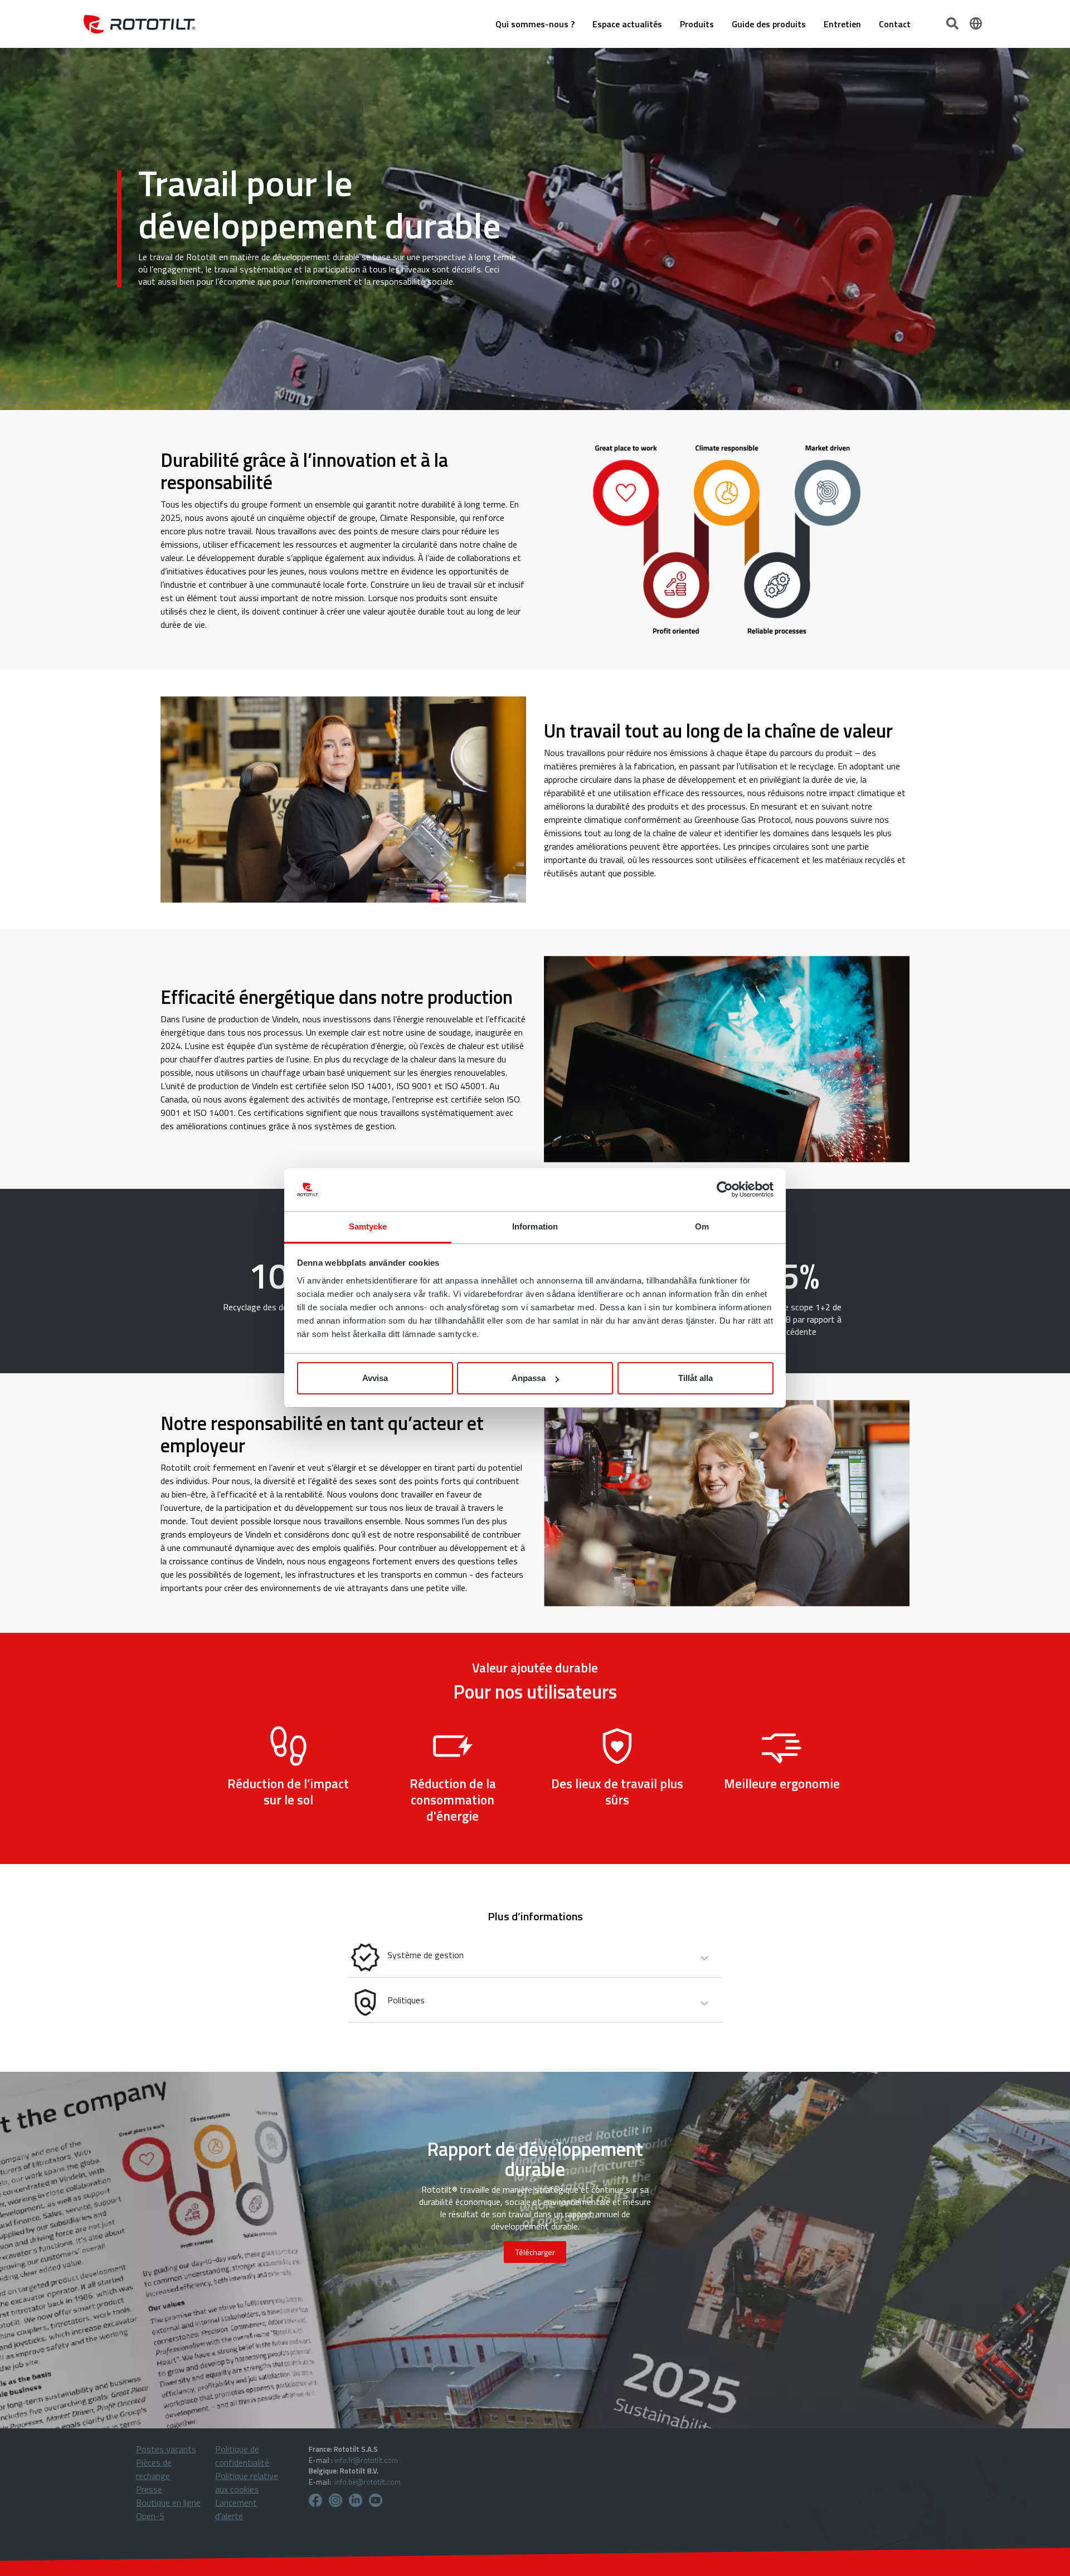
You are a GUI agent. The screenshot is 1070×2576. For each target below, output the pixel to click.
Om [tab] (702, 1226)
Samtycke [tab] (368, 1226)
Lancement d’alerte (236, 2509)
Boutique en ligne (168, 2502)
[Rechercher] (954, 22)
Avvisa (375, 1378)
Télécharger (535, 2252)
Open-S (150, 2516)
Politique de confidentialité (242, 2456)
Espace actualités (627, 24)
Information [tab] (535, 1226)
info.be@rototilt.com (368, 2482)
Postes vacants (166, 2449)
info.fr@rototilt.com (366, 2460)
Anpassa (529, 1378)
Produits (697, 24)
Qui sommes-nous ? (535, 24)
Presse (149, 2489)
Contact (895, 24)
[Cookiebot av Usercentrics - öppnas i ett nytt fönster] (725, 1190)
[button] (535, 1957)
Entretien (842, 24)
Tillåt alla (695, 1378)
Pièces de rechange (154, 2469)
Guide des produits (769, 24)
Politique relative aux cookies (247, 2482)
